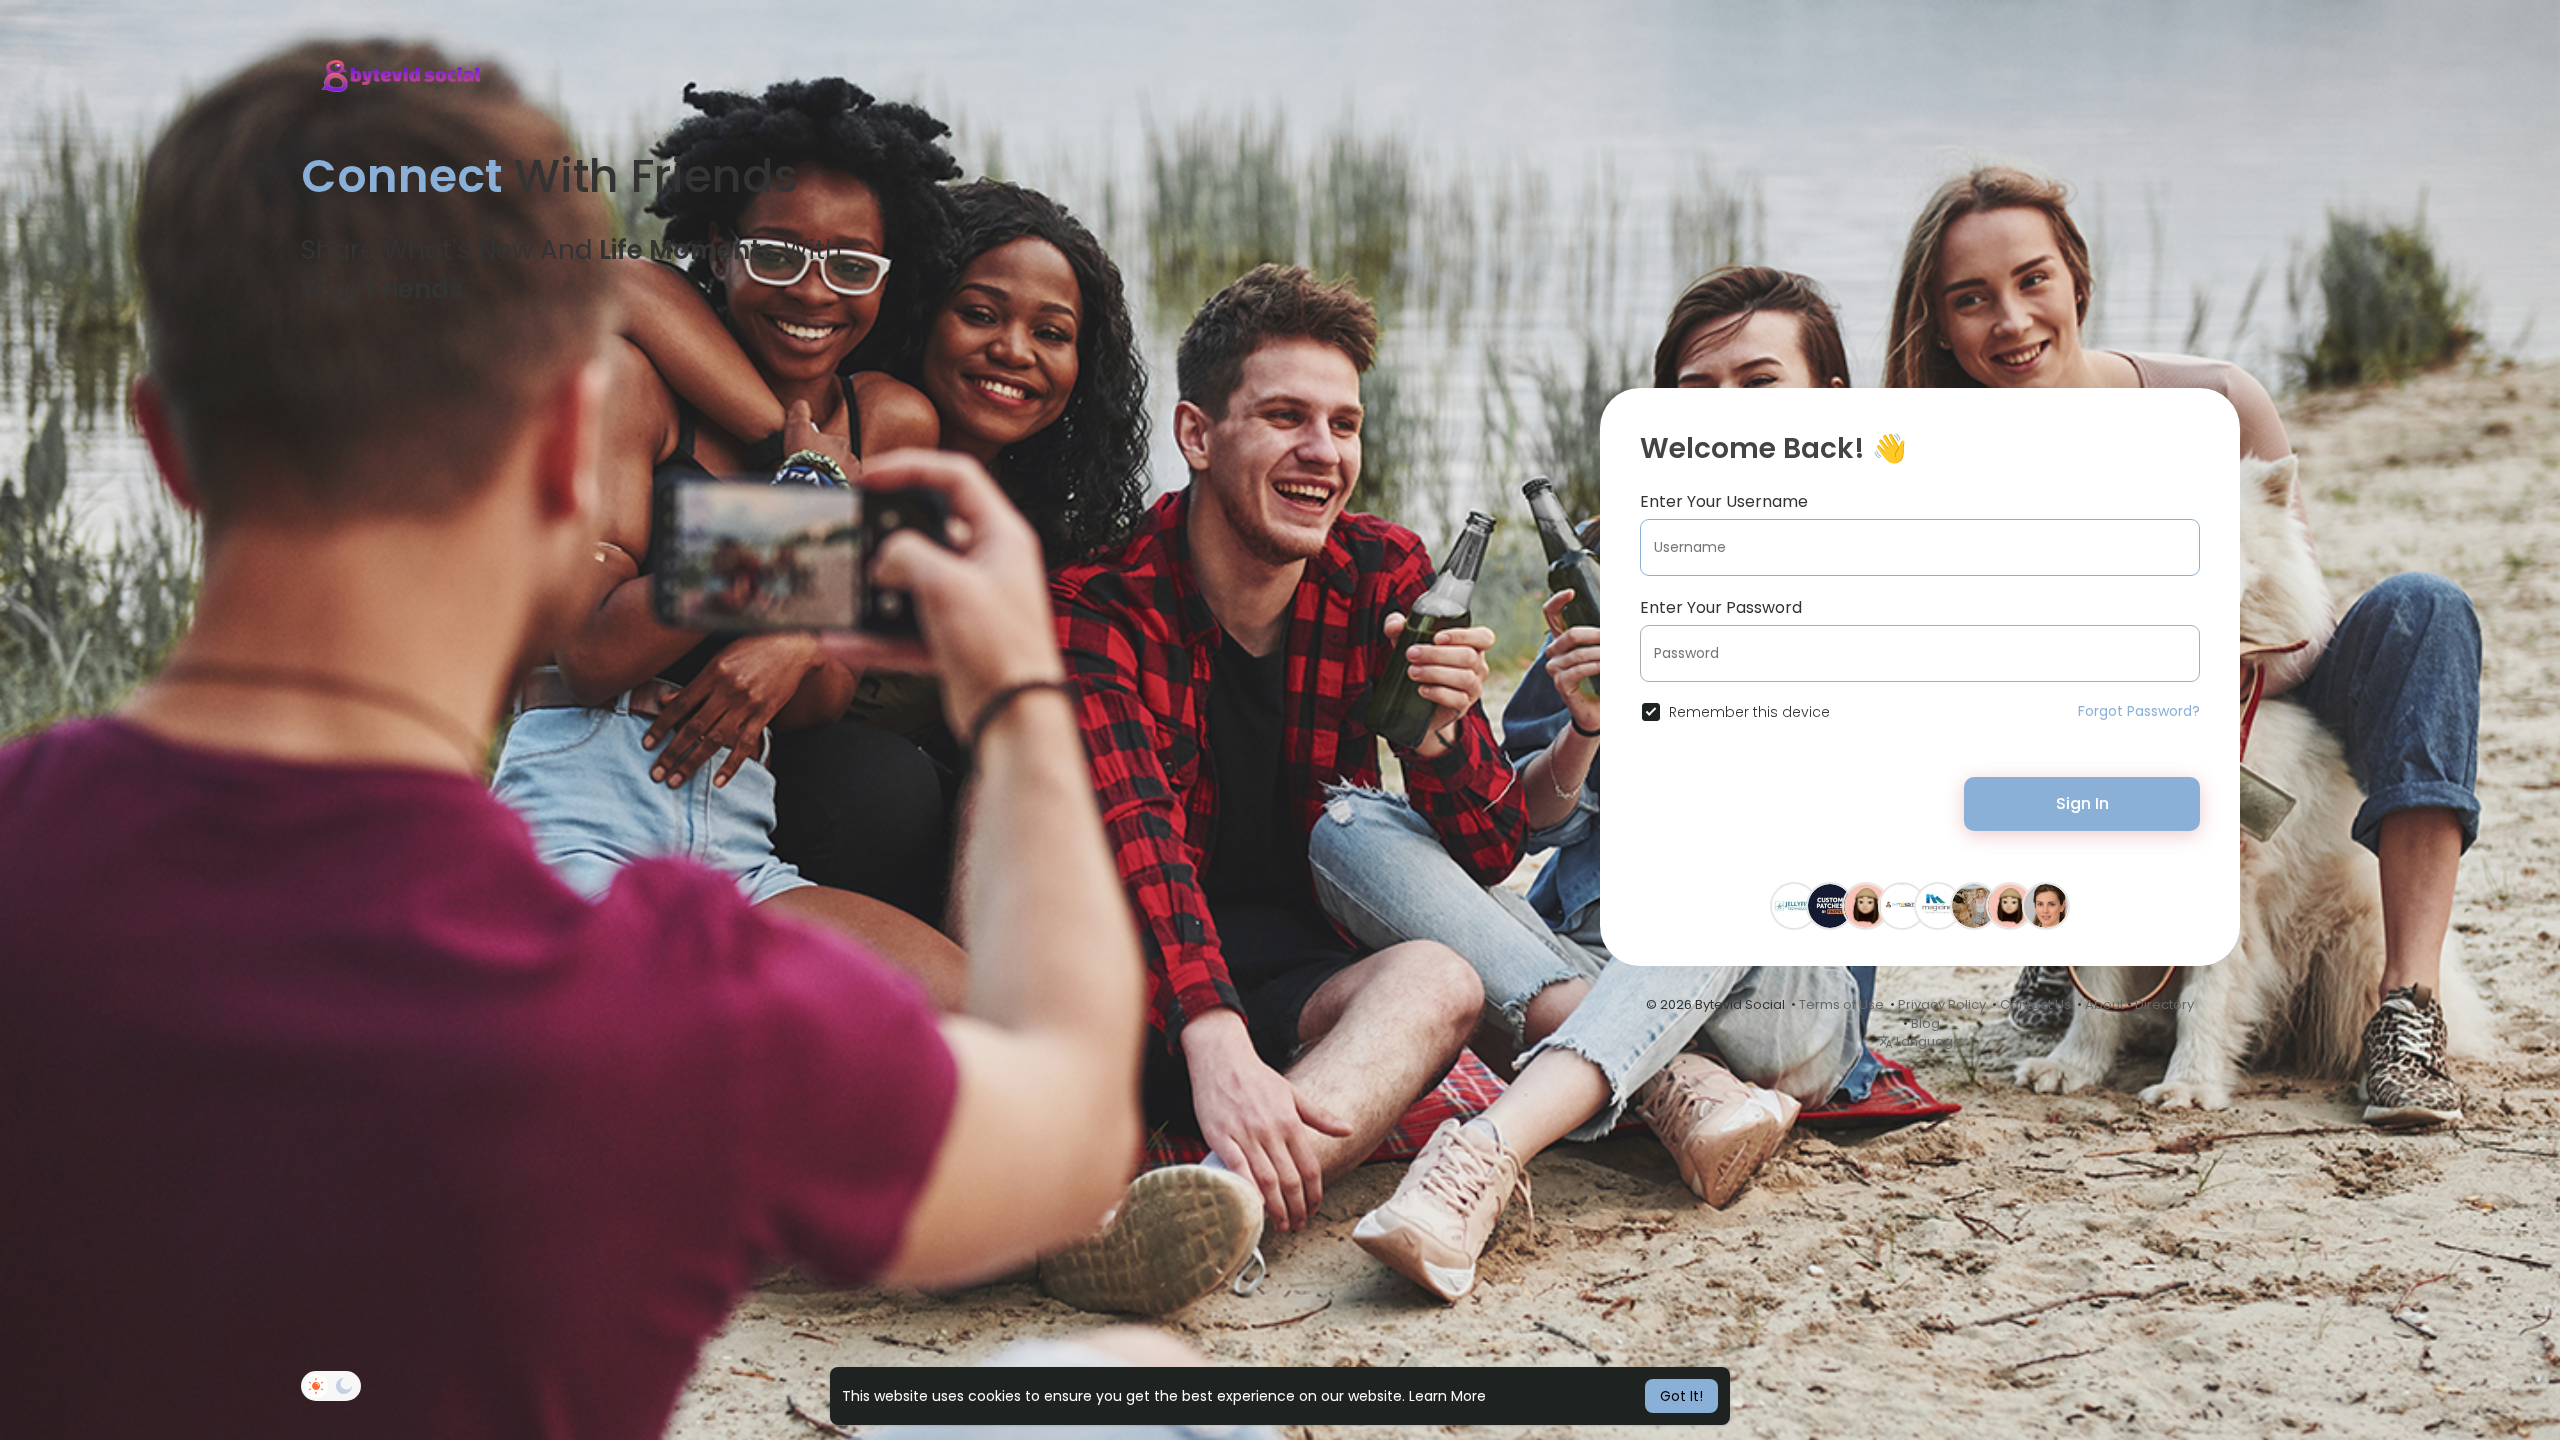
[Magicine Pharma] (1938, 905)
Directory (2164, 1004)
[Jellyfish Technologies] (1794, 905)
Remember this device (1749, 712)
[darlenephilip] (1866, 905)
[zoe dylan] (1974, 905)
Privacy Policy (1942, 1004)
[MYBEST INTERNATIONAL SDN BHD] (1902, 905)
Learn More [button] (1447, 1396)
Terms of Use (1841, 1004)
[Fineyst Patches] (1830, 905)
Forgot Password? (2139, 711)
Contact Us (2035, 1004)
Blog (1925, 1023)
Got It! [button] (1681, 1396)
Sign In (2082, 803)
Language (1927, 1041)
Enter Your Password (1721, 607)
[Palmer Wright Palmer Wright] (2046, 905)
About (2104, 1004)
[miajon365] (2010, 905)
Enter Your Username (1724, 501)
